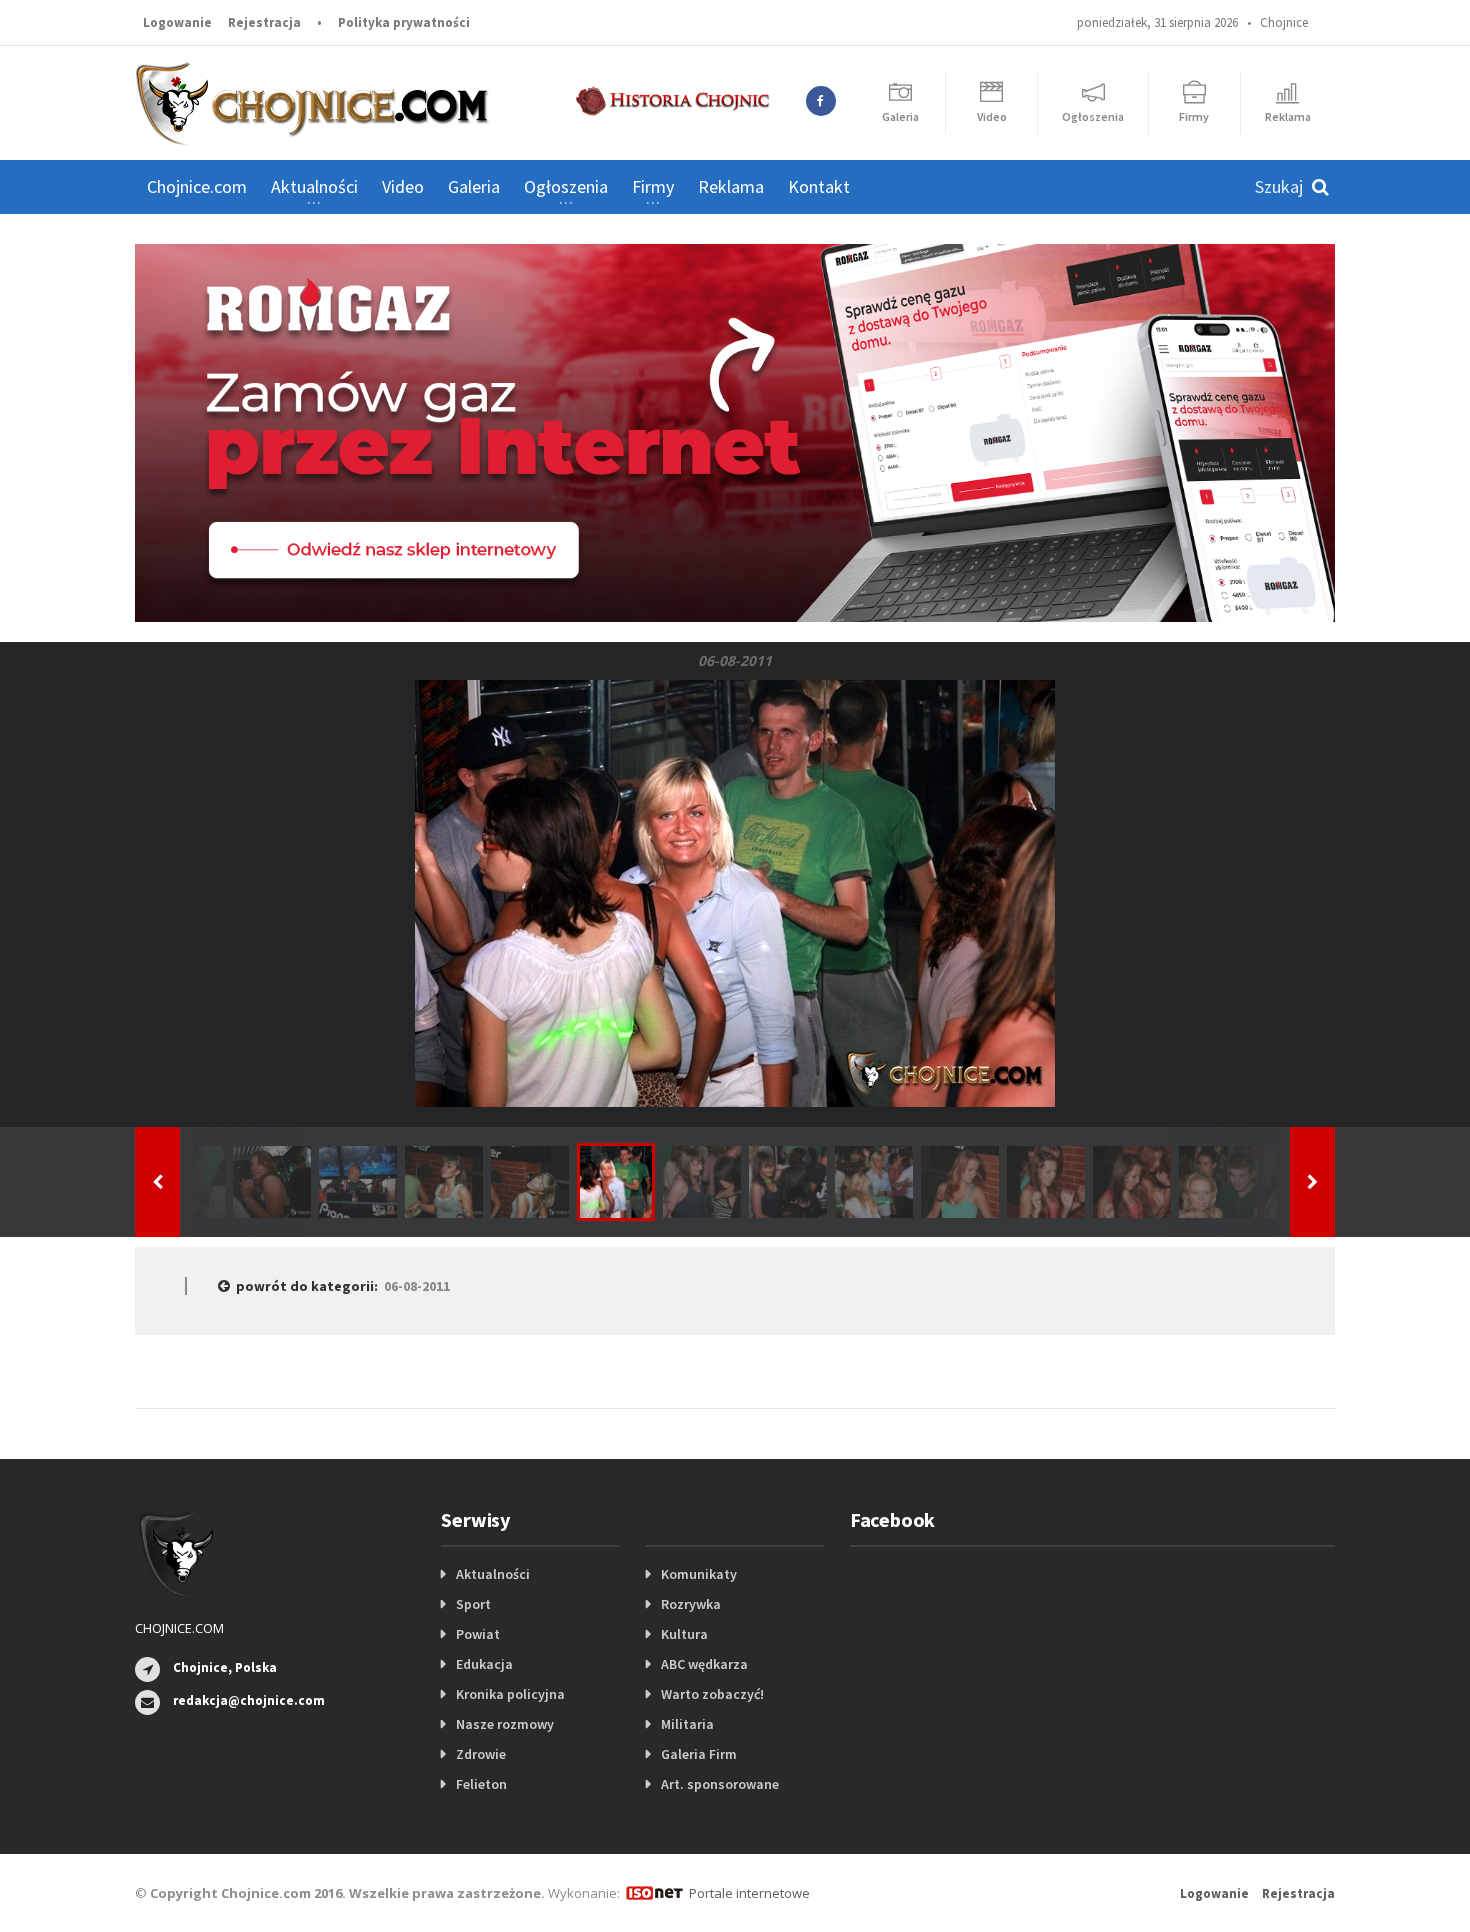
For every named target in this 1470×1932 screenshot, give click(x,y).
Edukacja (484, 1664)
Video (403, 186)
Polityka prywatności (404, 22)
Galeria (474, 186)
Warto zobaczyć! (712, 1694)
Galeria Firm (699, 1754)
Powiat (478, 1634)
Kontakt (819, 186)
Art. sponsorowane (720, 1784)
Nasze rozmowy (505, 1724)
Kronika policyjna (510, 1694)
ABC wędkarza (704, 1664)
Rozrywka (691, 1604)
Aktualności (493, 1574)
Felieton (481, 1784)
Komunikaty (699, 1574)
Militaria (687, 1724)
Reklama (731, 186)
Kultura (684, 1634)
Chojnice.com (197, 186)
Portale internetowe (749, 1893)
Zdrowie (481, 1754)
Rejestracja (264, 22)
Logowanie (177, 22)
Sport (473, 1604)
